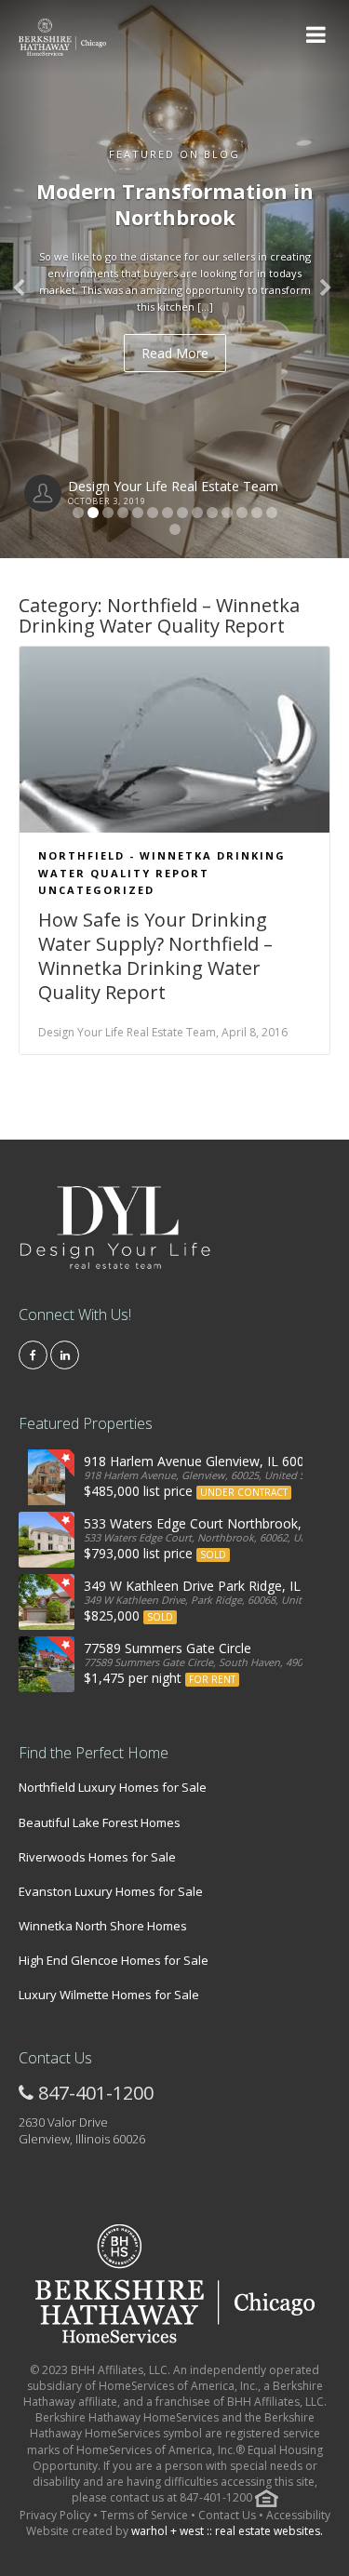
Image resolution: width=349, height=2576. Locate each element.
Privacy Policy (56, 2515)
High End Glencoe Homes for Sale (114, 1960)
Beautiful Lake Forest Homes (100, 1822)
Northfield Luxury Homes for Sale (113, 1787)
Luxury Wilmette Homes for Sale (109, 1995)
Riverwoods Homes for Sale (97, 1857)
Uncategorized (96, 890)
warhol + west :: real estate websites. (227, 2531)
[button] (26, 279)
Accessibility (298, 2515)
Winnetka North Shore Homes (103, 1926)
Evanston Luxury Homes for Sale (111, 1891)
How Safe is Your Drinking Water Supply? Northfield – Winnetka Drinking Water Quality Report (155, 956)
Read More (175, 353)
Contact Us (227, 2515)
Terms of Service (144, 2515)
